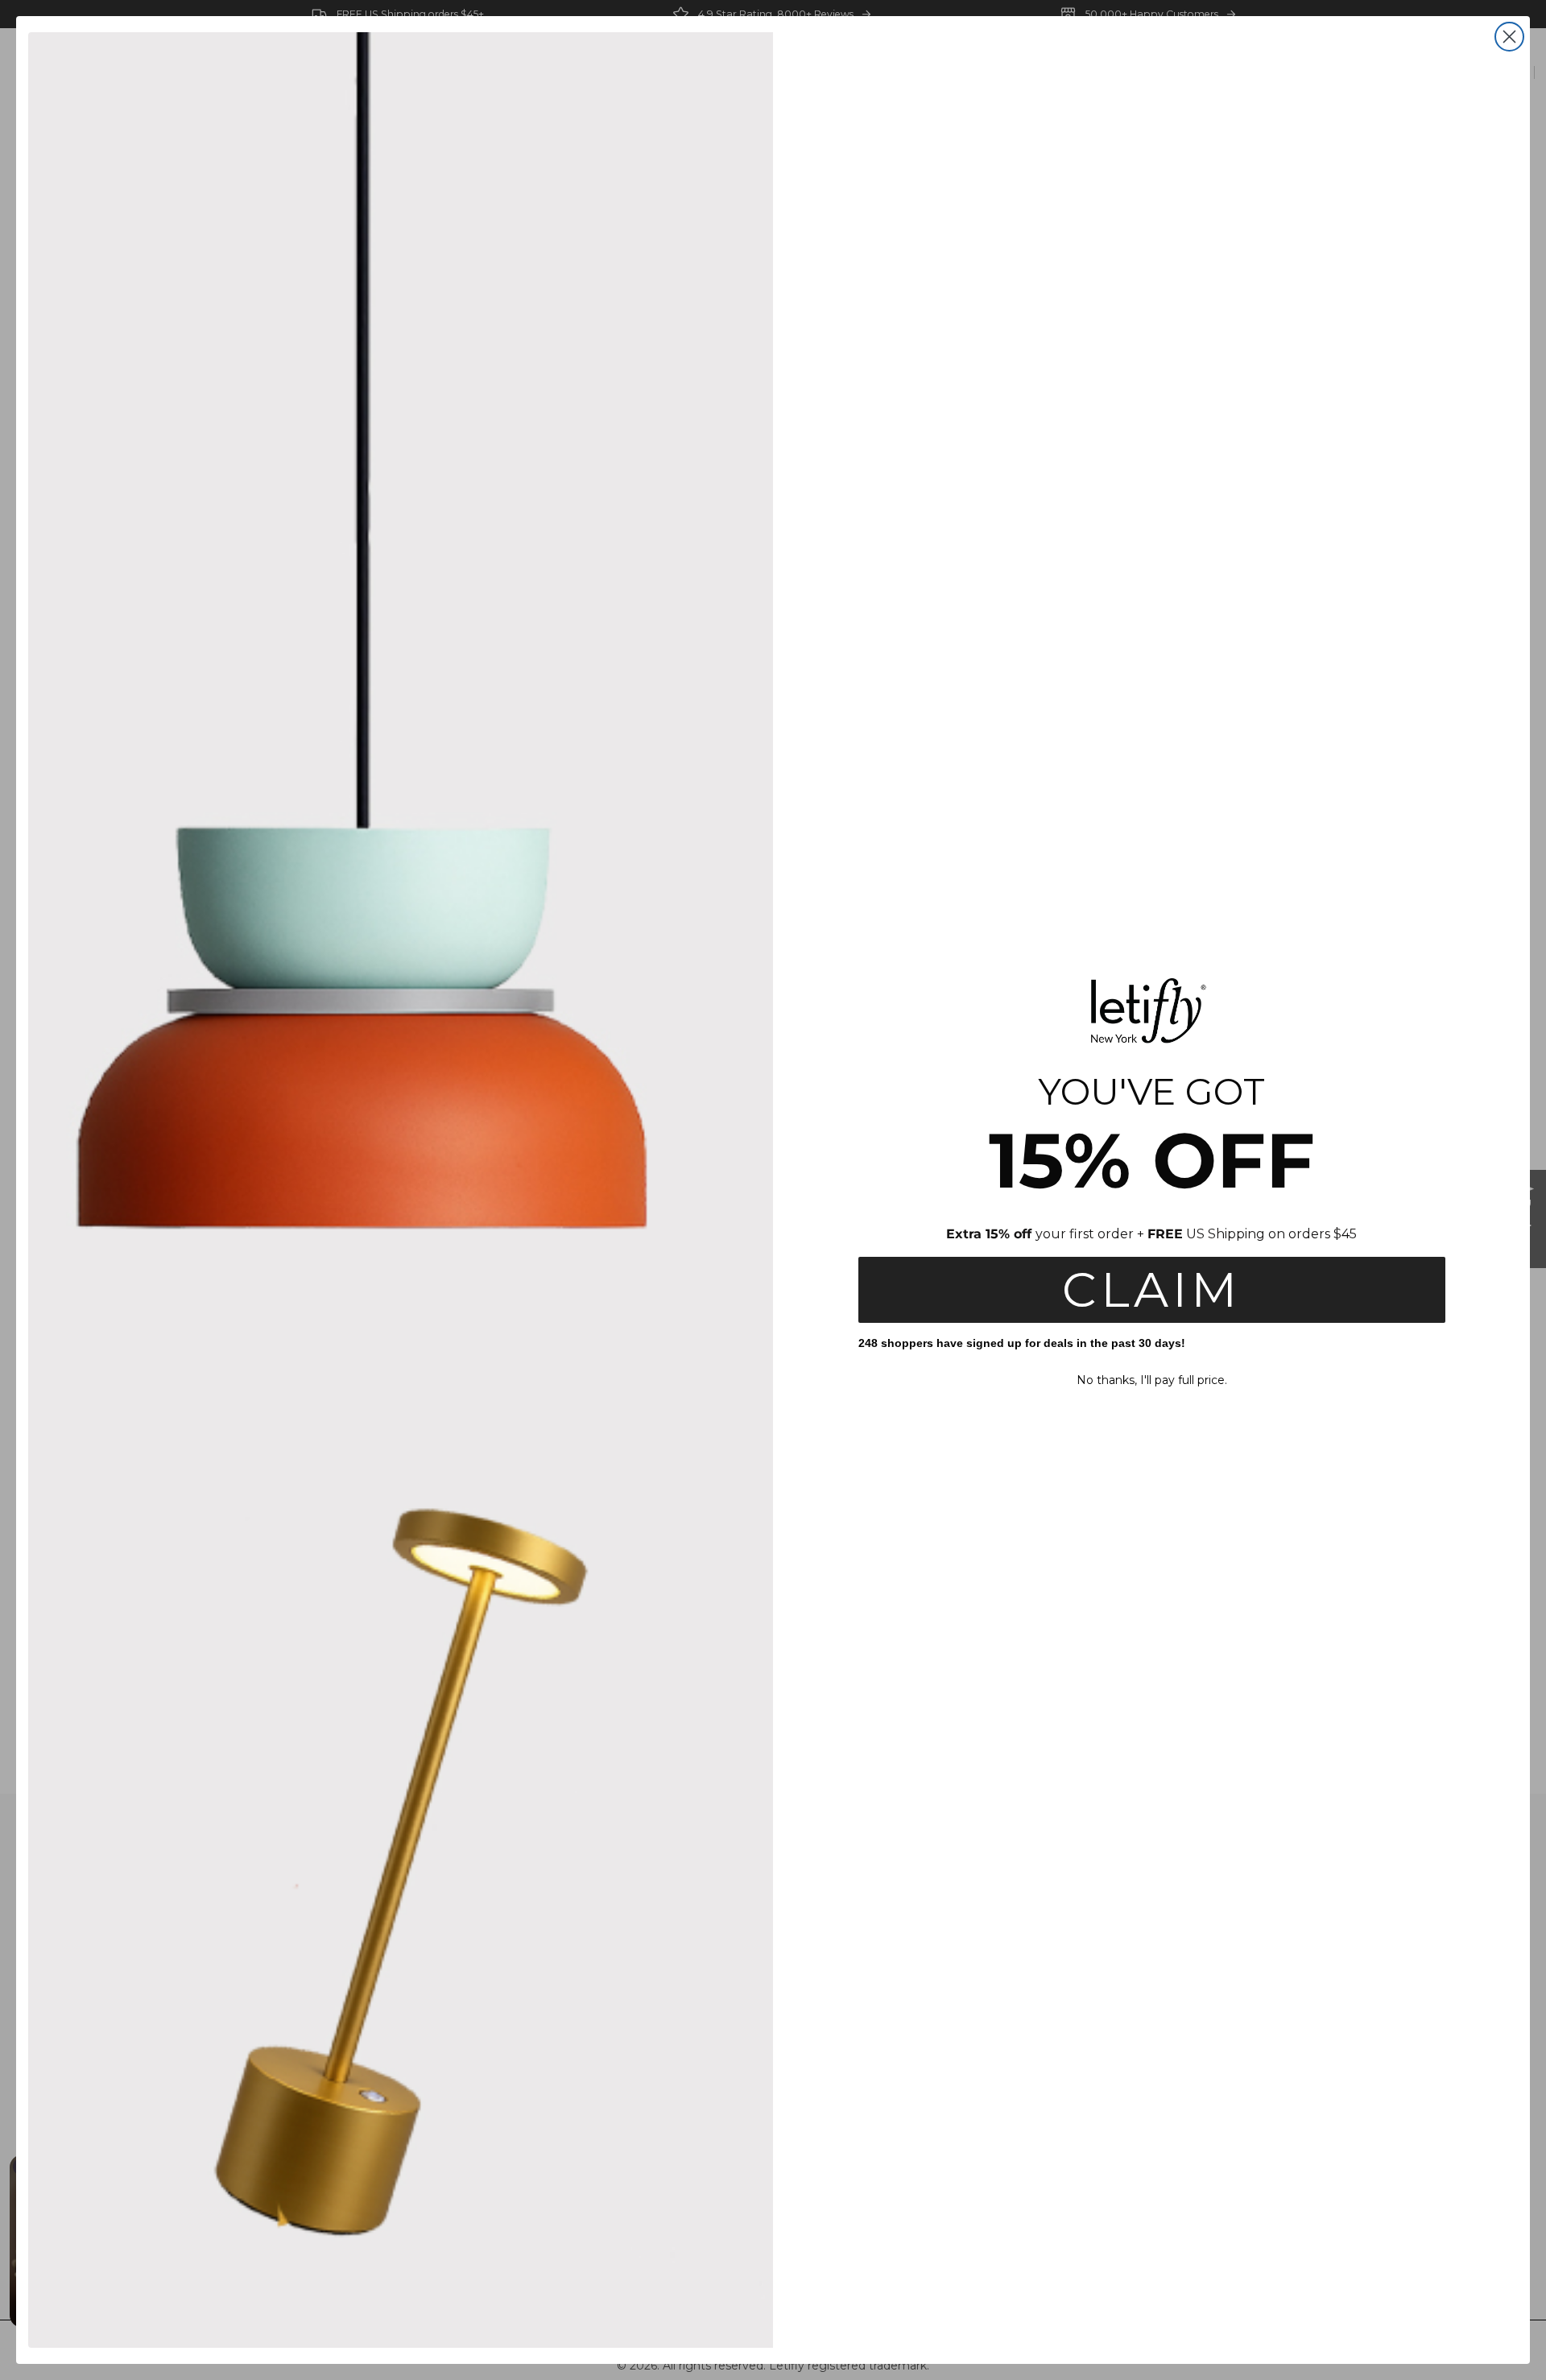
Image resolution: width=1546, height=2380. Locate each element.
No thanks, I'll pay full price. (1152, 1380)
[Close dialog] (1509, 37)
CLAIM (1151, 1289)
